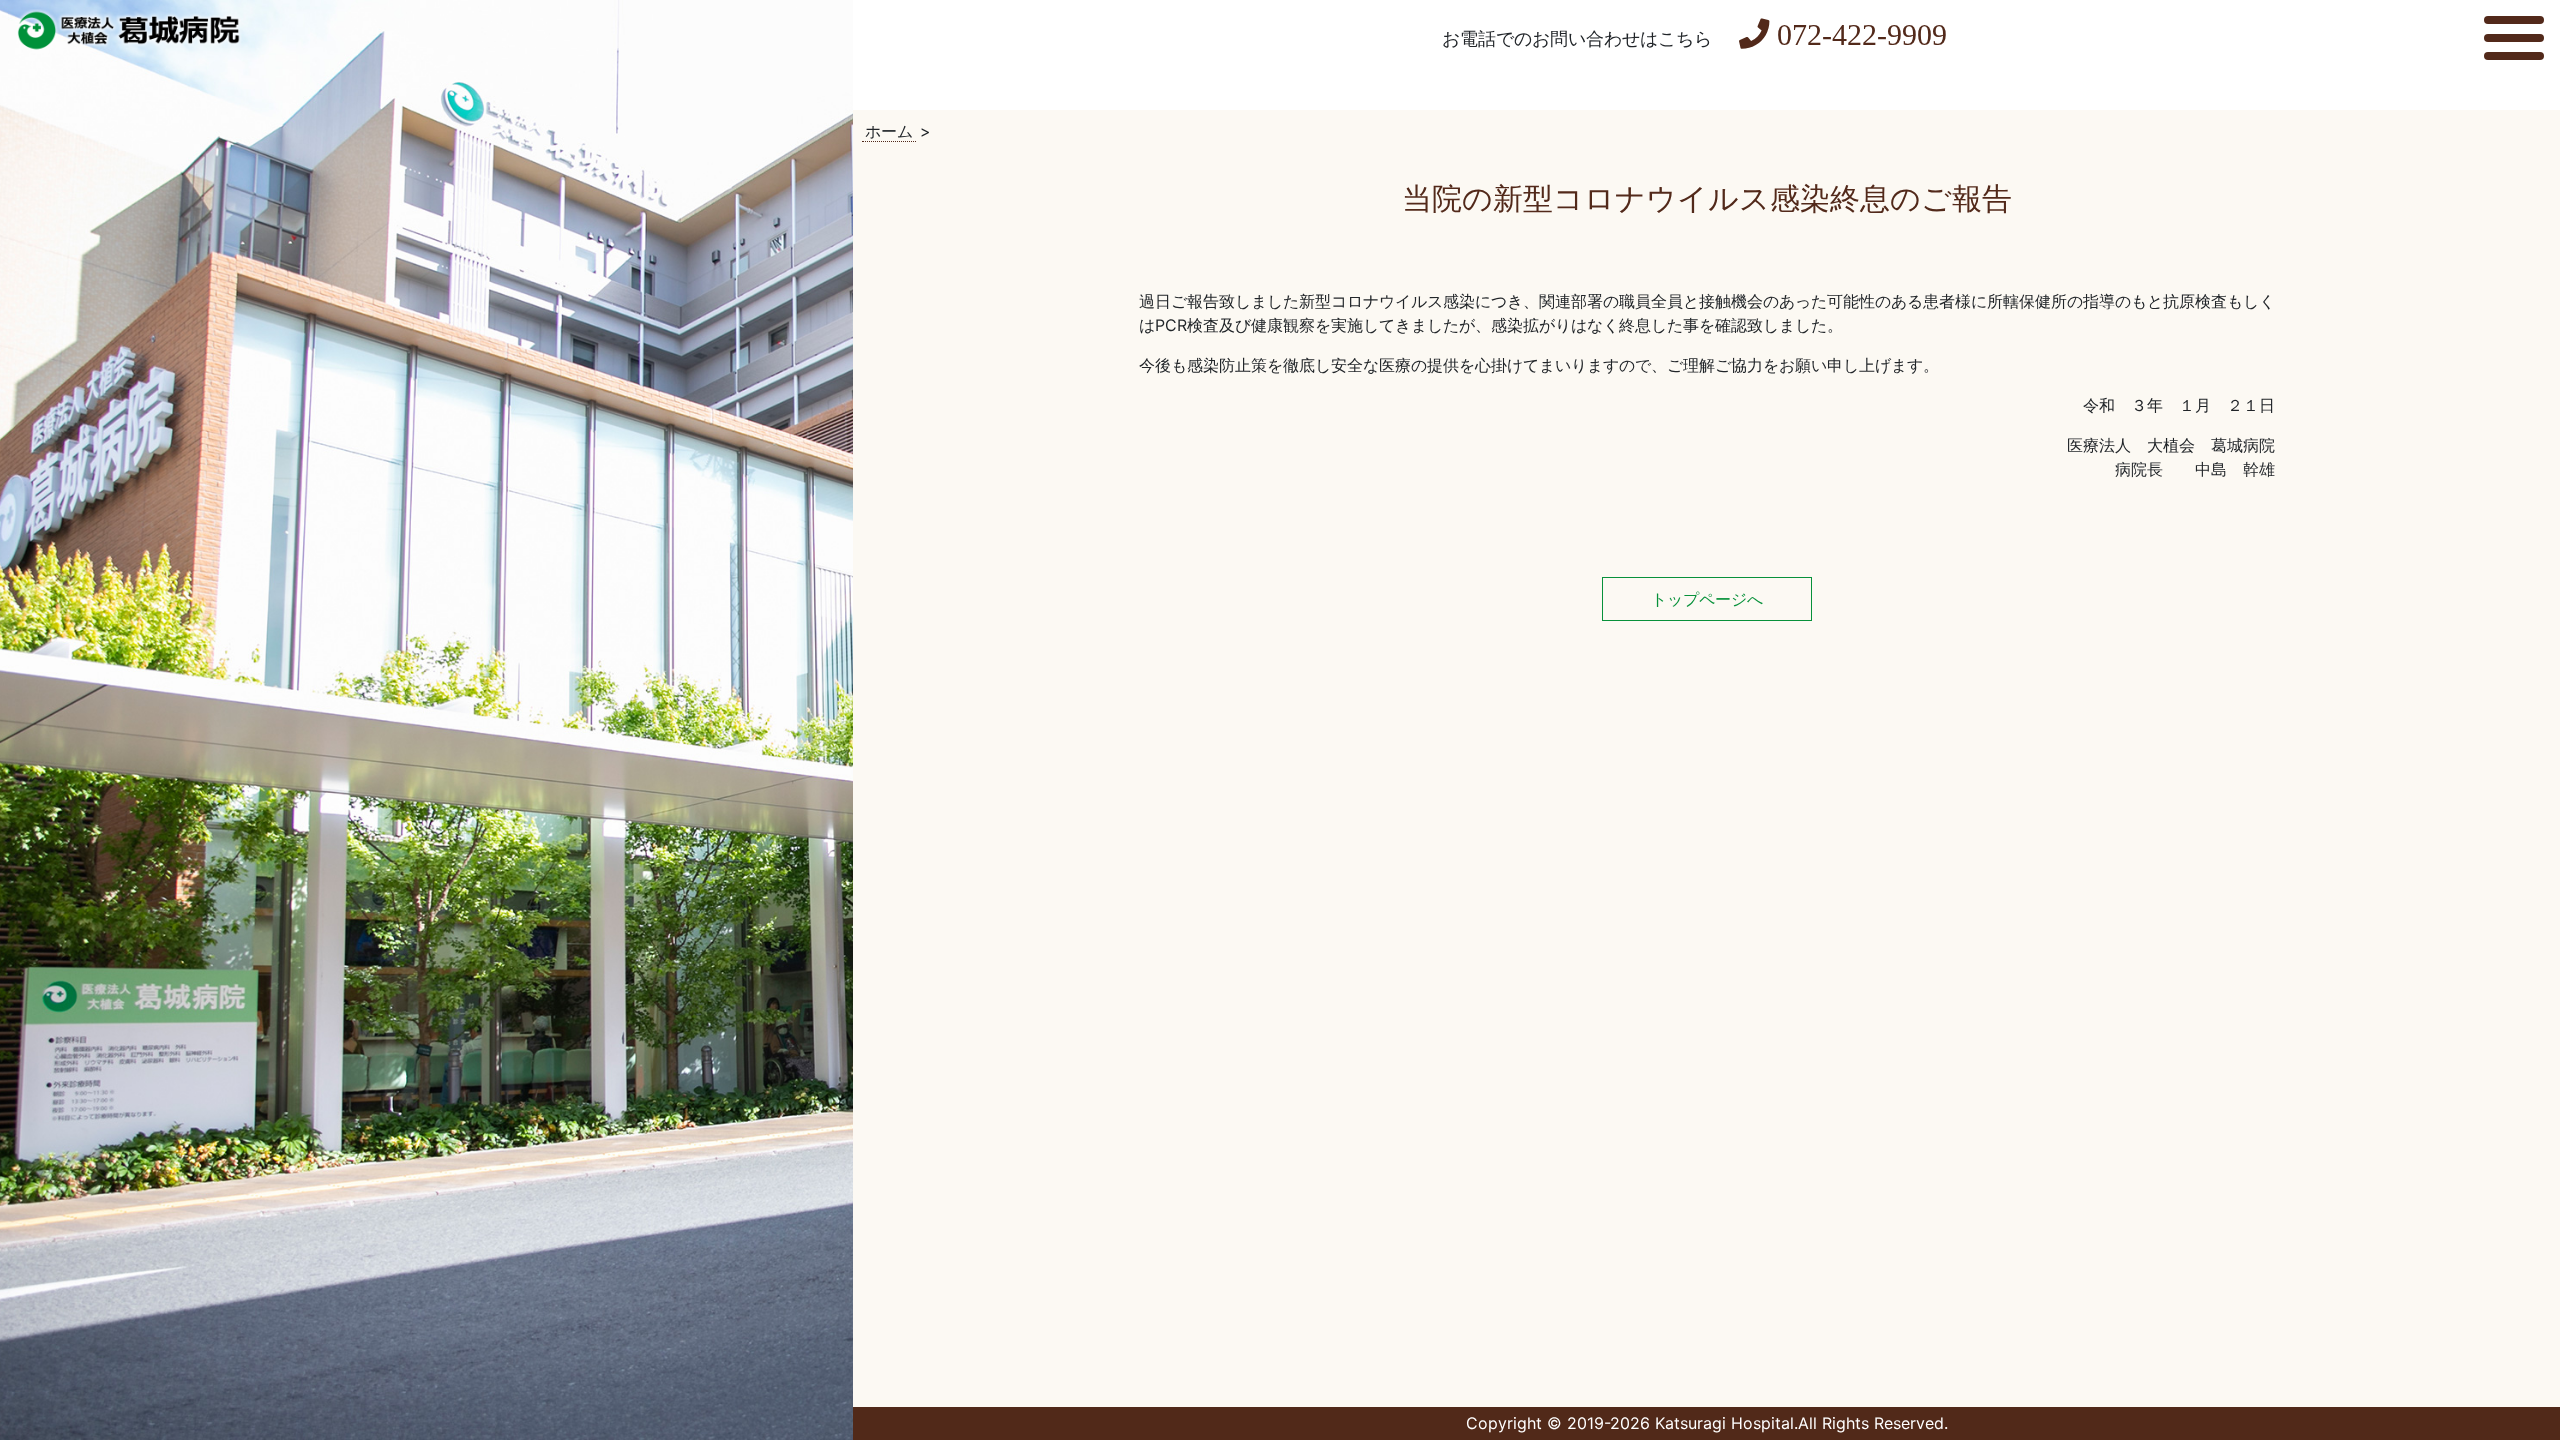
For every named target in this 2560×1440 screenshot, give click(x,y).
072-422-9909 (1862, 35)
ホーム (889, 131)
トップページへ (1707, 599)
